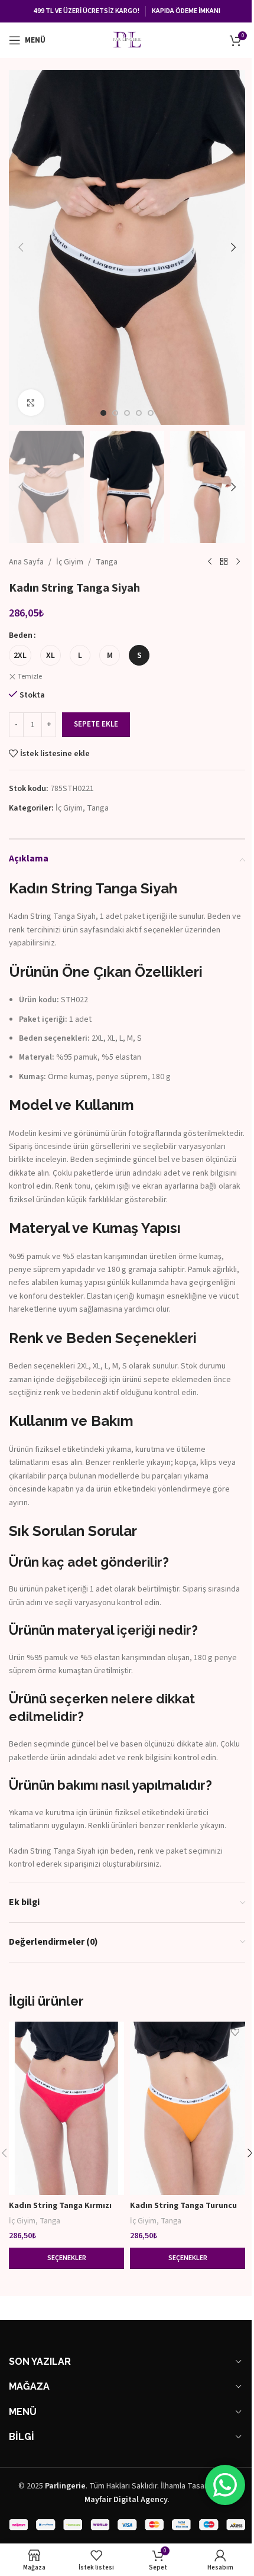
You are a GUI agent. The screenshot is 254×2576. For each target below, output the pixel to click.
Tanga (107, 562)
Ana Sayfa (26, 562)
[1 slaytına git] (103, 413)
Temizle (30, 677)
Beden (21, 635)
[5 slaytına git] (151, 413)
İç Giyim (70, 562)
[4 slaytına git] (139, 413)
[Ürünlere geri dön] (224, 562)
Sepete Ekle (96, 724)
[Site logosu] (127, 40)
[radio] (20, 655)
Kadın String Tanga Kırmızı (60, 2206)
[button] (21, 247)
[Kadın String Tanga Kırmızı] (66, 2108)
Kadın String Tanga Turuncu (183, 2206)
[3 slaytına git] (127, 413)
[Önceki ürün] (210, 562)
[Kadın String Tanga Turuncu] (188, 2108)
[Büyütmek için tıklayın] (31, 403)
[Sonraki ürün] (238, 562)
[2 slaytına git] (115, 413)
